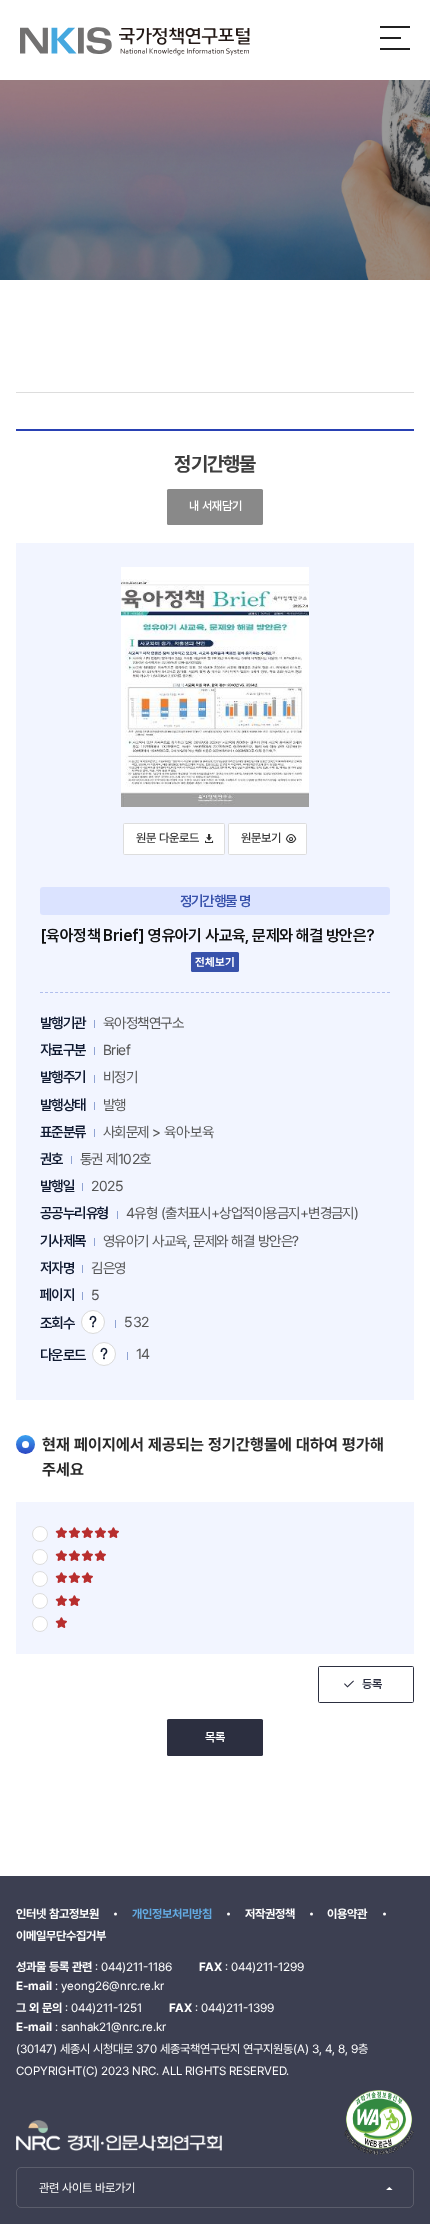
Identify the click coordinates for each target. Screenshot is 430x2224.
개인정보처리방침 (172, 1914)
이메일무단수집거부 (61, 1936)
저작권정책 (270, 1914)
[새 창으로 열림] (119, 2135)
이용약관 (347, 1914)
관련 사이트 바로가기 (87, 2188)
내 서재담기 (220, 505)
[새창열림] (379, 2122)
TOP (381, 2172)
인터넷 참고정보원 (57, 1914)
